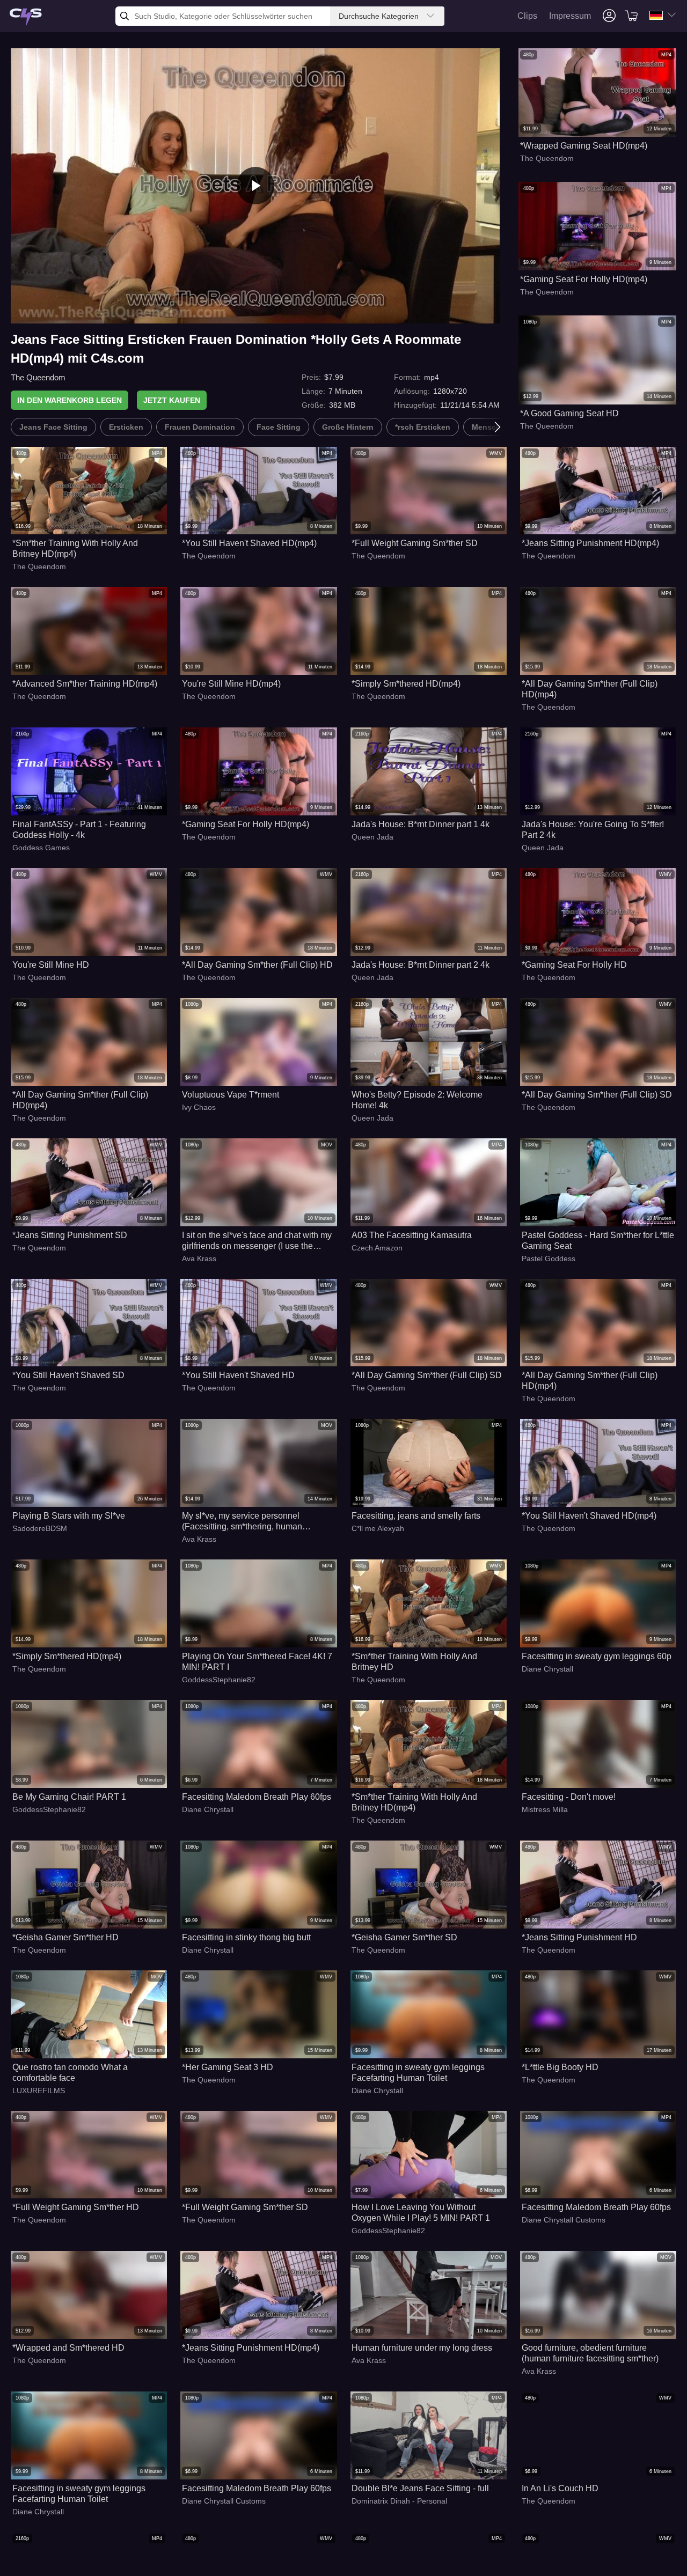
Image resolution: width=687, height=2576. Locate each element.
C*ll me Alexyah (378, 1528)
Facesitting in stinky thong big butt (246, 1937)
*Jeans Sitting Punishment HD (579, 1937)
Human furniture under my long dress (422, 2348)
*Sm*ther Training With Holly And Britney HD (414, 1662)
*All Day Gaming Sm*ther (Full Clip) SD (597, 1095)
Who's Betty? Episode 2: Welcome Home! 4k (417, 1100)
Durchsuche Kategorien (379, 16)
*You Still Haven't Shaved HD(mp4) (249, 543)
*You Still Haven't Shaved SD (68, 1375)
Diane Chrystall (547, 1669)
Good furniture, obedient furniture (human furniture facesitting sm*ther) (590, 2353)
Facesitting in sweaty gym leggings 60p (597, 1656)
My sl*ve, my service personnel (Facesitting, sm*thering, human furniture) (242, 1522)
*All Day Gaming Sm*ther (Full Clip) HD (257, 965)
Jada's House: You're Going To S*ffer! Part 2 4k (593, 830)
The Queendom (38, 377)
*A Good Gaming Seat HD (569, 413)
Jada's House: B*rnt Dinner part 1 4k (421, 824)
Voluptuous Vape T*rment (231, 1095)
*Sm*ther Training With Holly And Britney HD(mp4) (75, 549)
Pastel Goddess (549, 1258)
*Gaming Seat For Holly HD (574, 965)
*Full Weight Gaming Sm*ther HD (76, 2207)
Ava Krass (199, 1258)
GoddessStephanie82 (219, 1680)
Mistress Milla (545, 1809)
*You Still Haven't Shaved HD (238, 1375)
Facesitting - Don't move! (569, 1797)
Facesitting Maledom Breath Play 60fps (257, 1797)
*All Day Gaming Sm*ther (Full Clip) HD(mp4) (590, 689)
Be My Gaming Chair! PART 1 (69, 1797)
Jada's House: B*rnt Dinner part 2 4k (421, 965)
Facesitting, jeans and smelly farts (416, 1516)
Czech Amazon (377, 1248)
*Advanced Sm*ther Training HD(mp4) (85, 684)
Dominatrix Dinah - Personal (399, 2501)
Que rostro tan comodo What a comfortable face (70, 2073)
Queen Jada (372, 837)
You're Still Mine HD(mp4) (231, 684)
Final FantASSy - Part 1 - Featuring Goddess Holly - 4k (79, 830)
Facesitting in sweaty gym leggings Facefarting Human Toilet (418, 2073)
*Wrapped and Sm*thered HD (68, 2348)
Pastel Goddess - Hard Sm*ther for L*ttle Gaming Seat (598, 1241)
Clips (527, 16)
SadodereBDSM (40, 1528)
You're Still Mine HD (51, 965)
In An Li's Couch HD (560, 2488)
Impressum (570, 16)
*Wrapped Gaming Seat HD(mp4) (584, 146)
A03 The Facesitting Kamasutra (412, 1235)
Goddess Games (41, 848)
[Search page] (26, 17)
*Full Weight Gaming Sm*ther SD (415, 543)
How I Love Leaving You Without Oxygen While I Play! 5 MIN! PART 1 (421, 2213)
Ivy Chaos (199, 1107)
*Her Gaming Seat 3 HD (228, 2067)
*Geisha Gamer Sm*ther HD (65, 1937)
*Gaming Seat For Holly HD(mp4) (584, 279)
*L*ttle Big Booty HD (560, 2067)
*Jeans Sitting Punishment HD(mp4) (590, 543)
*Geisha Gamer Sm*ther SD (404, 1937)
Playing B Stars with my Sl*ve (69, 1516)
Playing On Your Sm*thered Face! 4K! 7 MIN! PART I (257, 1662)
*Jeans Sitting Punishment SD (70, 1235)
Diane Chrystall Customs (564, 2220)
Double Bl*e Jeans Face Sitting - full (420, 2488)
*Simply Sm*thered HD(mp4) (406, 684)
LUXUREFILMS (39, 2091)
